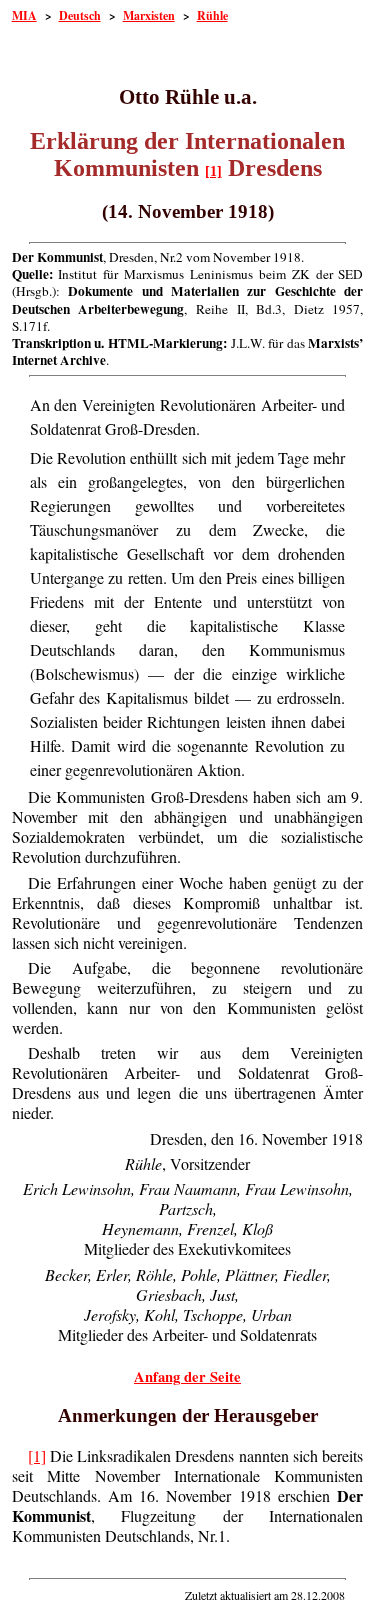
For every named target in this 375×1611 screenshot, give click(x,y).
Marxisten (149, 15)
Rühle (212, 15)
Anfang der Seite (187, 1376)
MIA (24, 15)
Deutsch (80, 15)
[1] (213, 171)
